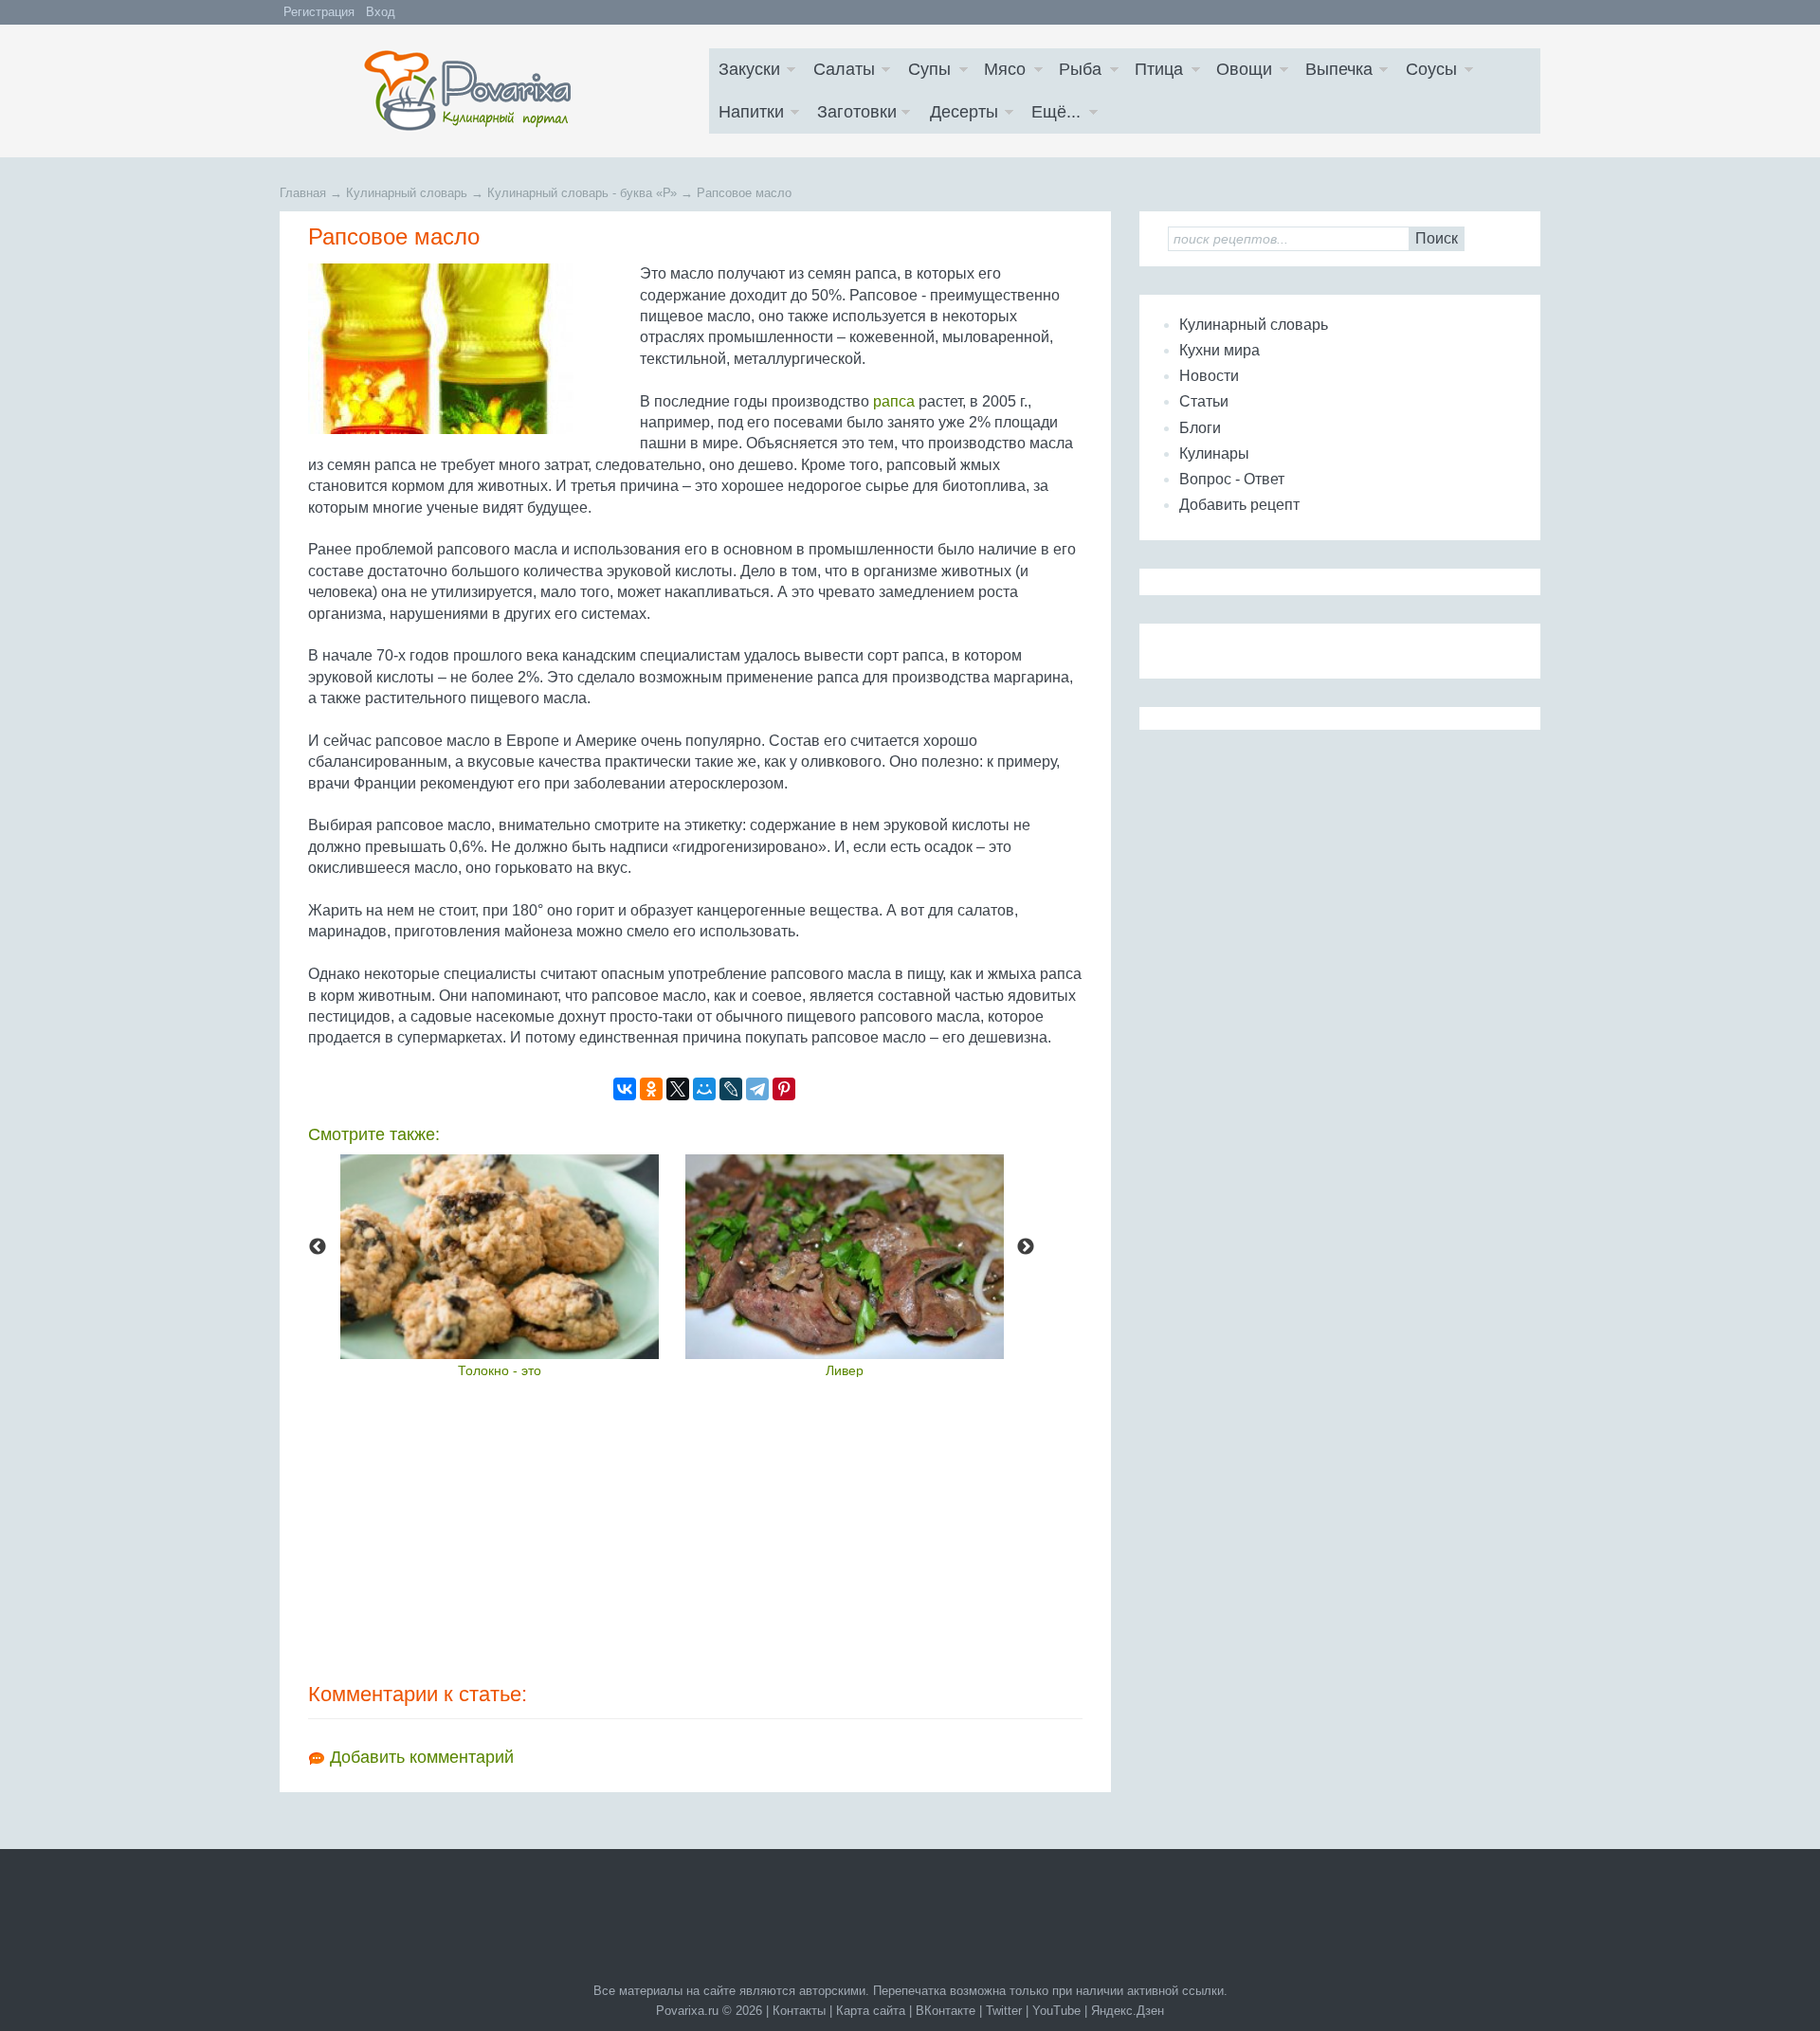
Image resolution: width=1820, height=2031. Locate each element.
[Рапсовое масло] (469, 349)
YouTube (1056, 2011)
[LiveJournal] (731, 1089)
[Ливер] (845, 1257)
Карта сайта (871, 2011)
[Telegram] (757, 1089)
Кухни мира (1219, 350)
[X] (678, 1089)
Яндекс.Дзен (1128, 2011)
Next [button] (1026, 1247)
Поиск (1437, 238)
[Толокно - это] (500, 1257)
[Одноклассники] (651, 1089)
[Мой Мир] (704, 1089)
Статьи (1204, 401)
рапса (894, 401)
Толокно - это (500, 1370)
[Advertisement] (695, 1529)
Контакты (799, 2011)
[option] (500, 1266)
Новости (1209, 376)
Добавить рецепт (1239, 505)
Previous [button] (318, 1247)
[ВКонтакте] (625, 1089)
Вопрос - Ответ (1232, 479)
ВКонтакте (946, 2011)
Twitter (1004, 2011)
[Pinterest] (784, 1089)
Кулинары (1214, 453)
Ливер (845, 1370)
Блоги (1200, 428)
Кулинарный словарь (1254, 325)
